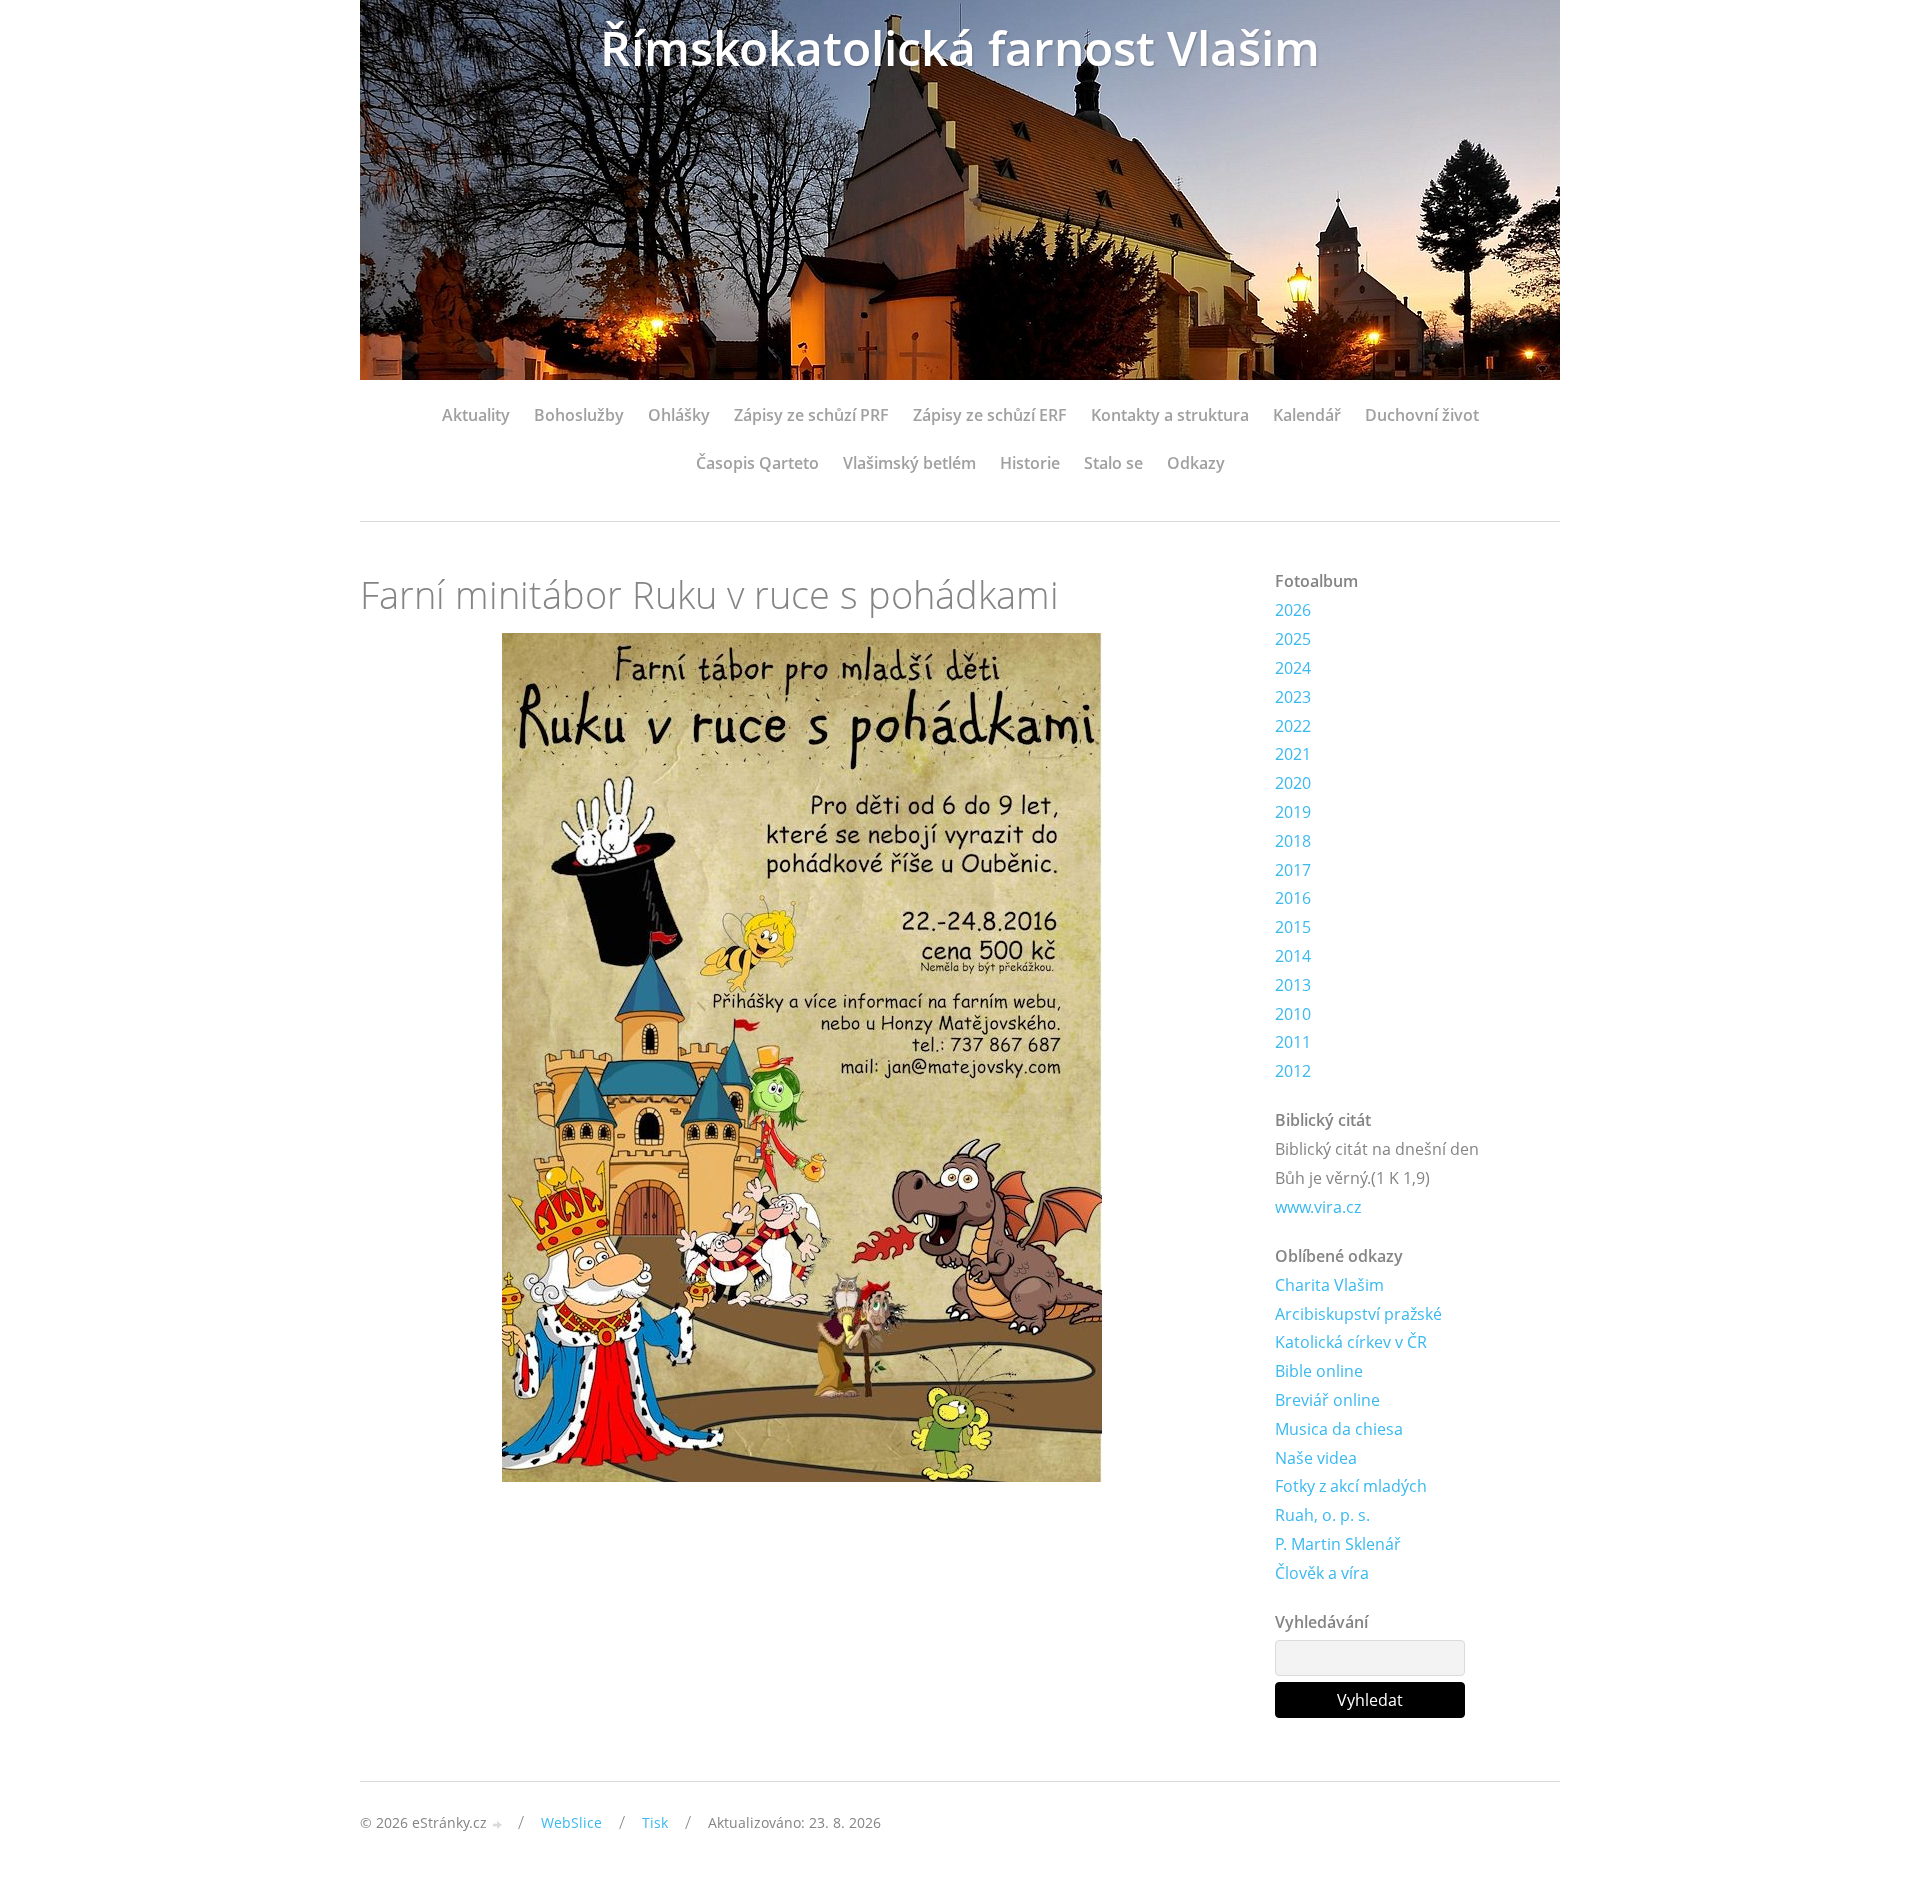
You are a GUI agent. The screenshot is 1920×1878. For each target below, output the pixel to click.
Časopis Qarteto (757, 463)
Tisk (655, 1822)
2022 (1293, 726)
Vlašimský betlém (909, 463)
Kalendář (1307, 415)
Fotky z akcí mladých (1351, 1486)
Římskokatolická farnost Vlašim (960, 47)
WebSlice (571, 1822)
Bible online (1319, 1371)
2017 (1293, 870)
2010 (1293, 1014)
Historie (1030, 463)
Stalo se (1113, 463)
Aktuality (476, 415)
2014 (1293, 956)
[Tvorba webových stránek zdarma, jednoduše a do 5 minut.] (498, 1824)
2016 (1293, 898)
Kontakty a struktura (1170, 415)
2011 (1293, 1042)
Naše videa (1316, 1458)
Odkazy (1196, 463)
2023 (1293, 697)
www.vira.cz (1318, 1207)
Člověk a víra (1322, 1573)
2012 (1293, 1071)
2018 (1293, 841)
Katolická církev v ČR (1351, 1342)
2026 (1293, 610)
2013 (1293, 985)
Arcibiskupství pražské (1358, 1314)
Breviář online (1327, 1400)
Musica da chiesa (1339, 1429)
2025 (1293, 639)
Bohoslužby (579, 415)
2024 (1293, 668)
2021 (1293, 754)
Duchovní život (1422, 415)
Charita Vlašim (1329, 1285)
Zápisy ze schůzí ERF (990, 415)
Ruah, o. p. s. (1322, 1515)
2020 (1293, 783)
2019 (1293, 812)
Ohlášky (679, 415)
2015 (1293, 927)
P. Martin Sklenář (1338, 1544)
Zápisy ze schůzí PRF (811, 415)
